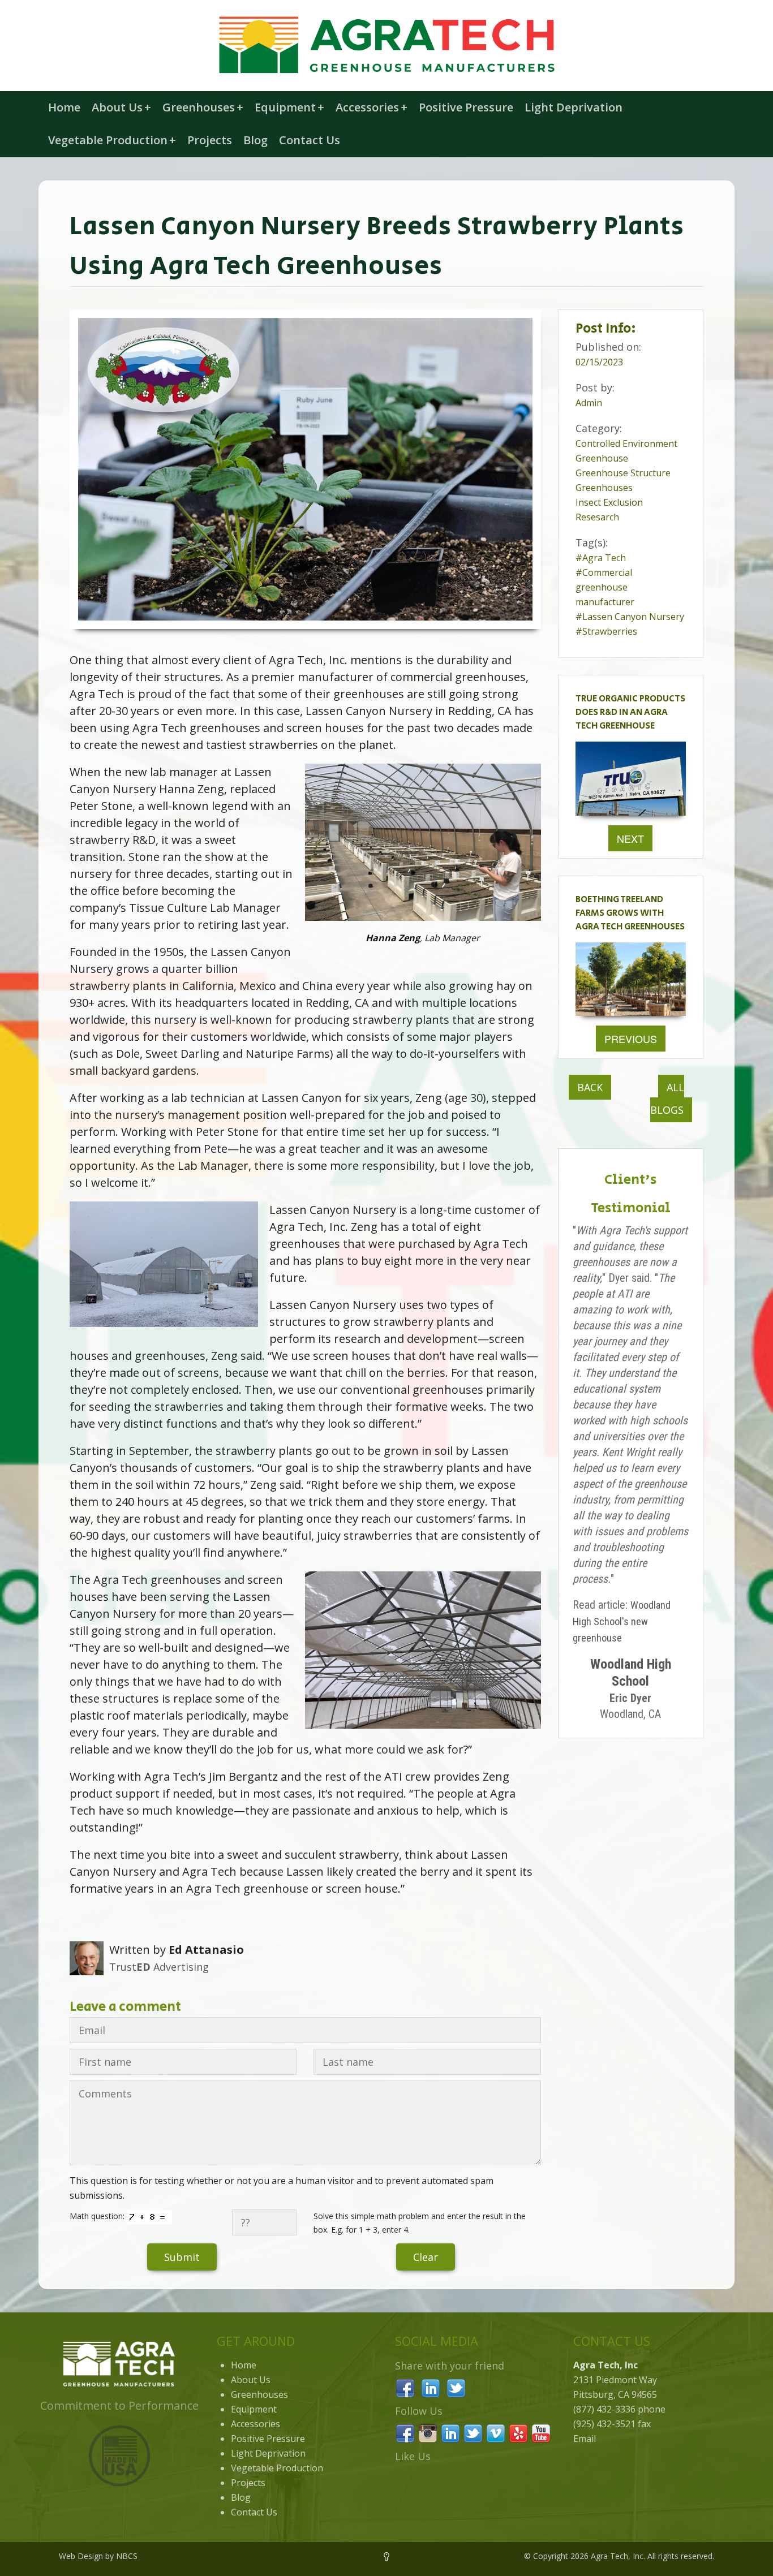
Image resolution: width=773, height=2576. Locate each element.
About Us (121, 107)
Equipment (289, 107)
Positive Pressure (466, 107)
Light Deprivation (574, 107)
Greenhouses (203, 107)
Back (590, 1087)
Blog (255, 140)
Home (64, 107)
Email (585, 2439)
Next (630, 838)
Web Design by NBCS (98, 2556)
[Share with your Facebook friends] (405, 2387)
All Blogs (667, 1099)
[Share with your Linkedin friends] (431, 2387)
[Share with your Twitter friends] (456, 2387)
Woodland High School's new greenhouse (622, 1621)
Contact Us (310, 140)
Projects (210, 140)
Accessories (372, 107)
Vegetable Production (112, 140)
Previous (631, 1039)
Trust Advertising (159, 1967)
